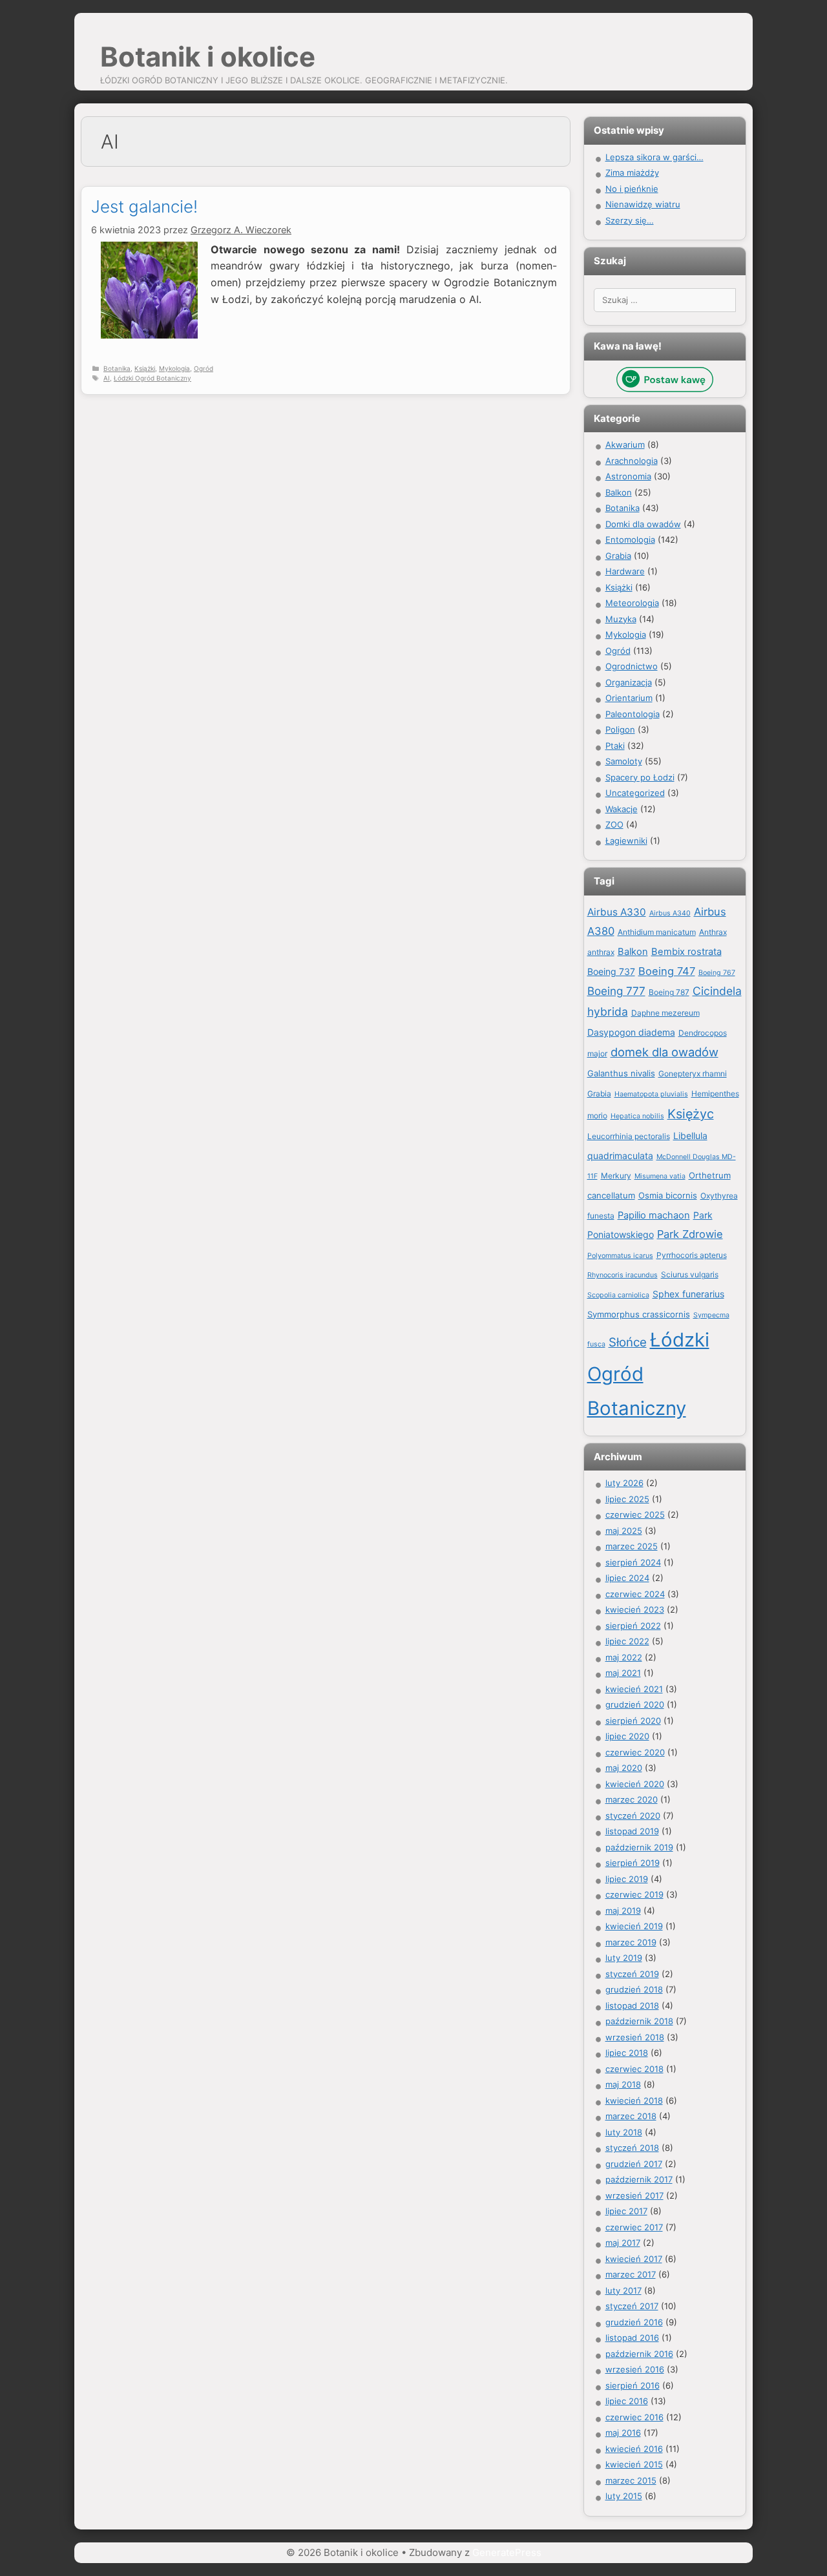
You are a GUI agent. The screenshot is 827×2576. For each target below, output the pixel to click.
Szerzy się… (630, 220)
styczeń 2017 (632, 2306)
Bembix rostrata (686, 952)
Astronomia (628, 476)
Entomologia (630, 539)
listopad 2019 (632, 1831)
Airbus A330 (617, 912)
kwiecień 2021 (634, 1689)
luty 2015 (624, 2496)
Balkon (619, 492)
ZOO (614, 824)
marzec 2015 (631, 2480)
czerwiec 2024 (635, 1594)
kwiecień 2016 (634, 2449)
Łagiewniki (626, 841)
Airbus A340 (670, 913)
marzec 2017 (631, 2274)
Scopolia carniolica (618, 1295)
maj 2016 (623, 2433)
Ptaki (615, 746)
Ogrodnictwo (632, 666)
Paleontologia (633, 714)
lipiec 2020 (627, 1736)
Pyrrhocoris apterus (692, 1255)
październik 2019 (639, 1847)
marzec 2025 (632, 1546)
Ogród (204, 368)
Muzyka (621, 619)
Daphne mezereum (665, 1013)
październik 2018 (639, 2021)
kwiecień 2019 (634, 1926)
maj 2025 (624, 1531)
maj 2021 (623, 1673)
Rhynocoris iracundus (623, 1275)
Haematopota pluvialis (651, 1094)
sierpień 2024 (633, 1562)
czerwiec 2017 (634, 2227)
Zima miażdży (632, 173)
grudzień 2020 (635, 1704)
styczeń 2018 (632, 2148)
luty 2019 (624, 1958)
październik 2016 (639, 2354)
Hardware (625, 571)
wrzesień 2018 (635, 2037)
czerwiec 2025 (635, 1514)
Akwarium (625, 445)
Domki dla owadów (643, 524)
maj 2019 (623, 1911)
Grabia (618, 556)
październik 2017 (639, 2179)
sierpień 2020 (633, 1721)
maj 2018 (623, 2084)
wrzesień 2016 (635, 2369)
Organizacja (629, 682)
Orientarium (629, 698)
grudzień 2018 (634, 1989)
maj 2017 (623, 2243)
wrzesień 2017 (634, 2195)
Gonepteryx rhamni (693, 1073)
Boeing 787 (669, 992)
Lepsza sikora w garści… (654, 157)
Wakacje (622, 809)
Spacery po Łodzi (640, 777)
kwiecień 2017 (634, 2259)
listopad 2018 (632, 2005)
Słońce (628, 1342)
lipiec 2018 (627, 2053)
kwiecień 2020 (635, 1784)
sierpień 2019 (633, 1863)
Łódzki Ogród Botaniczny (152, 378)
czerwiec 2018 (634, 2069)
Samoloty (624, 761)
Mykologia (174, 368)
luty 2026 (624, 1483)
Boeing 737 (611, 971)
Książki (145, 368)
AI (107, 378)
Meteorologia (632, 603)
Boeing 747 (667, 971)
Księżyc (691, 1114)
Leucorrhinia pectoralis (629, 1136)
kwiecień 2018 (634, 2100)
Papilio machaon (654, 1215)
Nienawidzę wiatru (643, 204)
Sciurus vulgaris (690, 1274)
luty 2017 (623, 2290)
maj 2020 (624, 1768)
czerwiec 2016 (634, 2417)
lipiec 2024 (627, 1578)
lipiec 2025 (627, 1499)
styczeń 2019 (632, 1974)
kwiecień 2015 (634, 2464)
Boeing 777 (616, 991)
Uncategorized (635, 793)
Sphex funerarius (688, 1294)
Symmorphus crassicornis (639, 1314)
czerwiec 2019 (634, 1894)
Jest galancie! (144, 206)
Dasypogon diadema (631, 1032)
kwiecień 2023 (635, 1609)
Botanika (117, 368)
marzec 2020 (632, 1799)
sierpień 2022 (633, 1626)
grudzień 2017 (634, 2164)
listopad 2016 (632, 2338)
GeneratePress (507, 2552)
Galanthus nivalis (621, 1073)
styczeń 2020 (633, 1816)
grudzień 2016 (634, 2322)
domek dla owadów (665, 1052)
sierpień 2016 (633, 2385)
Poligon (620, 729)
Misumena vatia (660, 1176)
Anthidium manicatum (657, 932)
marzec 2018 (631, 2116)
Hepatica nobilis (637, 1116)
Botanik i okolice (208, 57)
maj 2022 (624, 1657)
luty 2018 (624, 2132)
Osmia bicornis (668, 1195)
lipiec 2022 (627, 1641)
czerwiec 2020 (635, 1752)
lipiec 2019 (627, 1879)
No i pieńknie (632, 189)
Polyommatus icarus (620, 1256)
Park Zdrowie (690, 1234)
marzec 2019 (631, 1942)
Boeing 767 (717, 973)
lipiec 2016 (627, 2401)
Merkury (616, 1176)
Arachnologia (632, 461)
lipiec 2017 (626, 2211)
